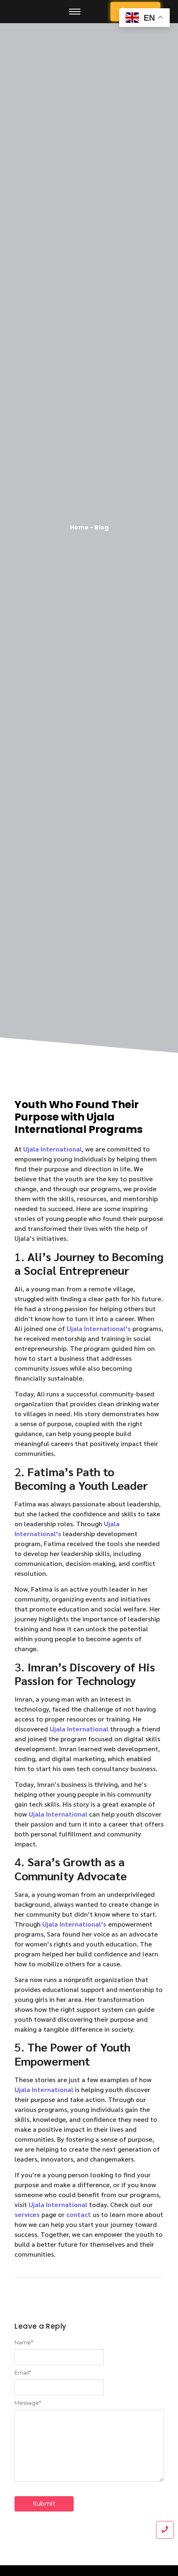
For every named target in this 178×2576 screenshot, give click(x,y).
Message (28, 2403)
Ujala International (53, 1149)
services (27, 2214)
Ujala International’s (99, 1328)
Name (24, 2343)
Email (23, 2373)
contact (79, 2214)
